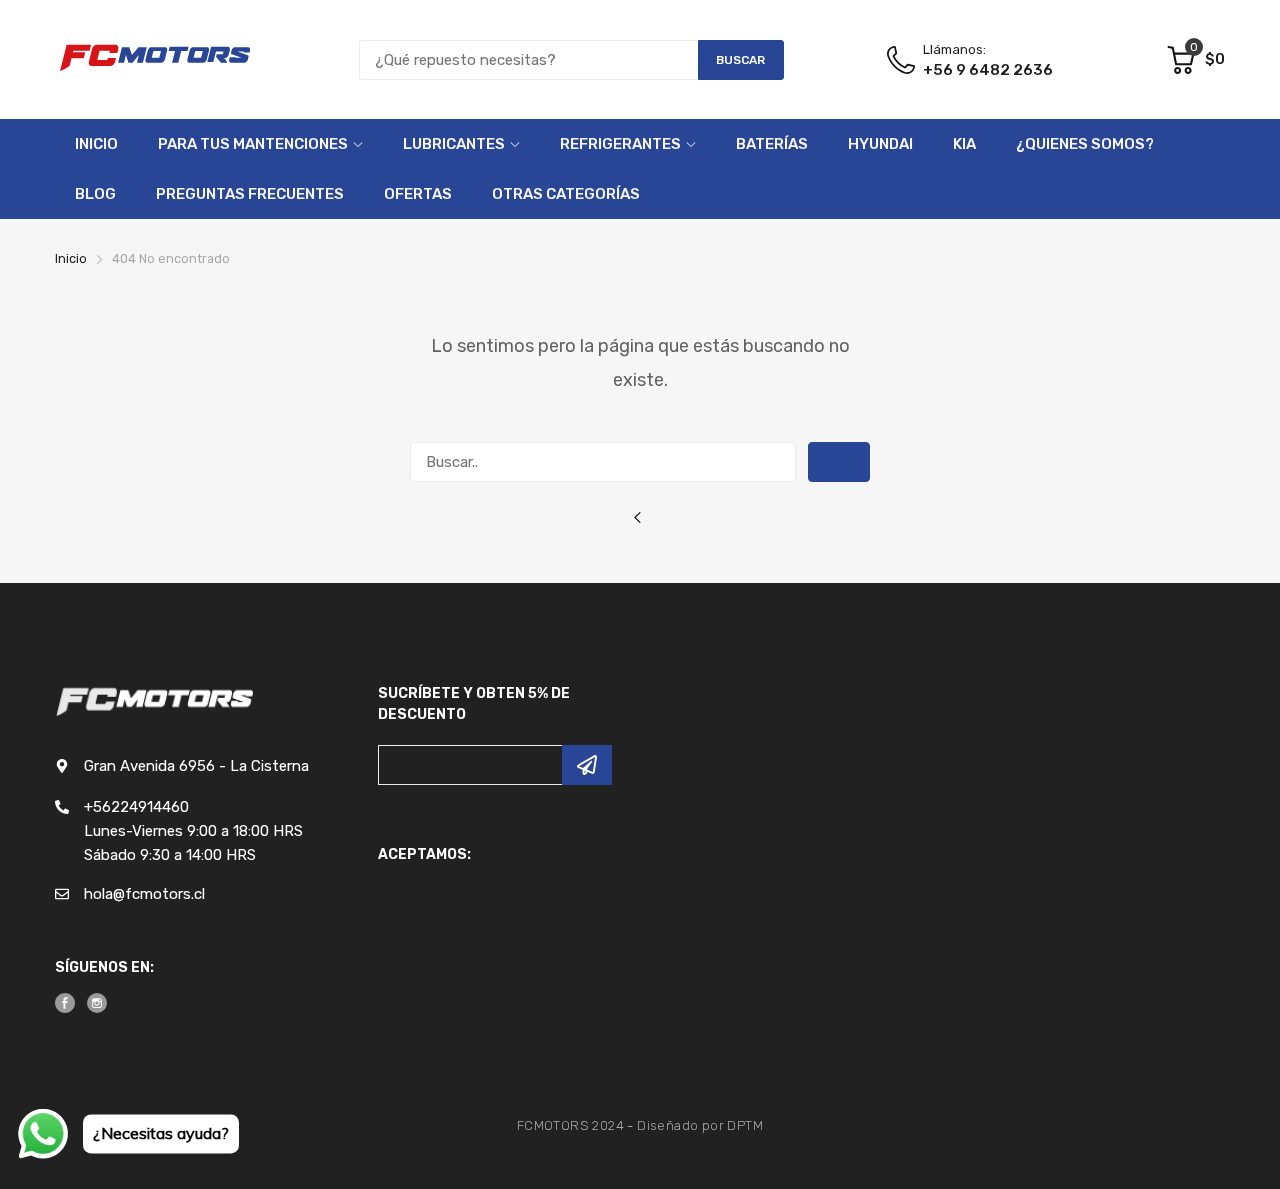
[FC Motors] (155, 59)
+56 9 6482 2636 (988, 70)
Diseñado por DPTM (700, 1125)
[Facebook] (65, 1003)
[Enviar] (587, 765)
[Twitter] (97, 1003)
